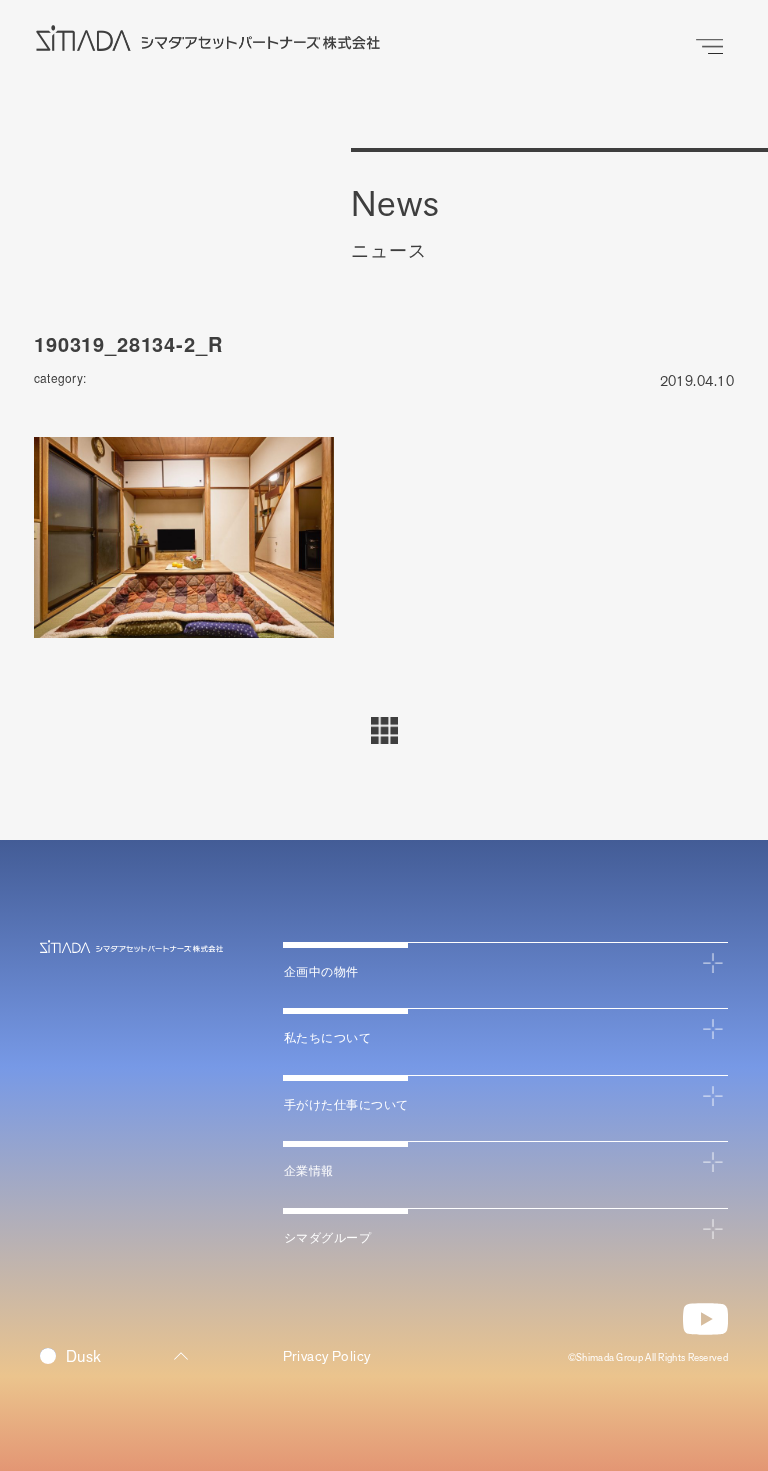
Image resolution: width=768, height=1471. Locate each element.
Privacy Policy (327, 1356)
